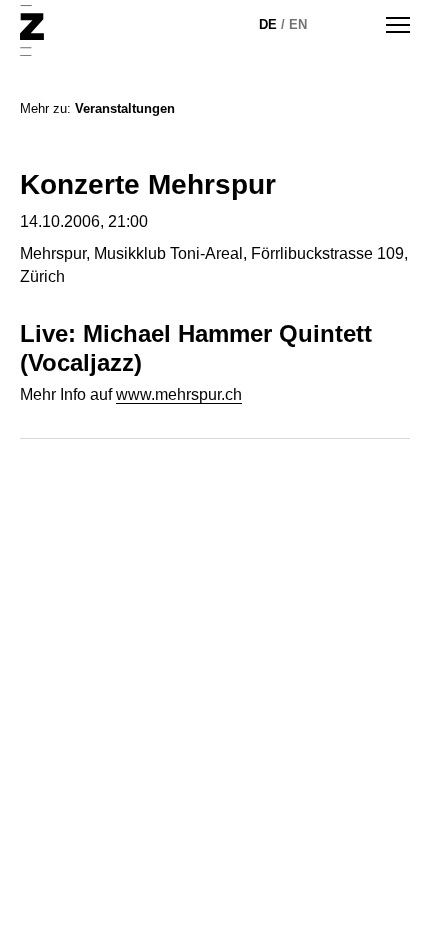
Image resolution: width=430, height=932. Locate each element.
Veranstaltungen (125, 108)
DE (268, 24)
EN (298, 24)
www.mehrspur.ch (179, 394)
